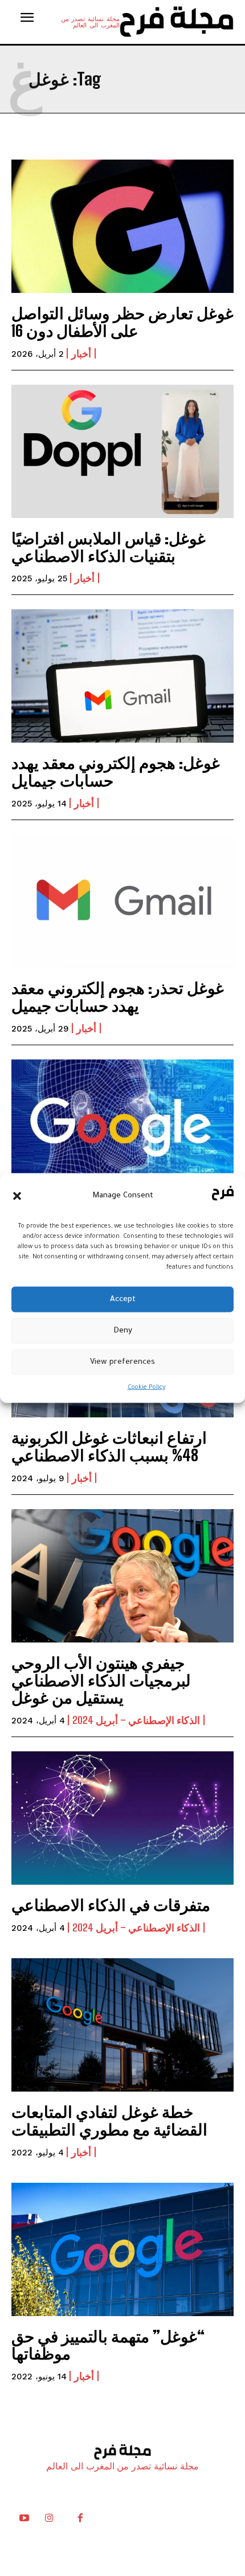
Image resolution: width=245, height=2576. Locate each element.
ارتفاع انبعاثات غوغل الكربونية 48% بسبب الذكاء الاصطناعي (109, 1446)
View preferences (122, 1362)
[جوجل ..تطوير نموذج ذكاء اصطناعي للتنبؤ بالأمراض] (122, 1126)
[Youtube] (24, 2521)
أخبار (81, 353)
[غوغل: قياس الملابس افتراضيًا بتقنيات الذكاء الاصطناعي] (122, 451)
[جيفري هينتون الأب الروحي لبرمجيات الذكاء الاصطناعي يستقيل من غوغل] (122, 1576)
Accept (123, 1299)
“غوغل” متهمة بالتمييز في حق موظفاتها (108, 2345)
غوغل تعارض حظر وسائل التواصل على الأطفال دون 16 (122, 322)
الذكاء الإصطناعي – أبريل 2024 (136, 1720)
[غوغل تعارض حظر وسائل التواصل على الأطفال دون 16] (122, 226)
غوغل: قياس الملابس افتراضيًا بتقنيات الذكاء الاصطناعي (109, 547)
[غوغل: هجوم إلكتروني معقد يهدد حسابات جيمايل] (122, 676)
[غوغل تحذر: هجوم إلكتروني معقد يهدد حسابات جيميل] (122, 901)
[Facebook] (80, 2521)
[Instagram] (49, 2521)
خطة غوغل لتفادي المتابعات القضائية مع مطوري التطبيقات (109, 2120)
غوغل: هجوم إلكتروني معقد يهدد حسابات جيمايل (116, 771)
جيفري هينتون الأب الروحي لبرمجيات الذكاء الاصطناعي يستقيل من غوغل (101, 1680)
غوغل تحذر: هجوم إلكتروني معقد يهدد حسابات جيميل (118, 996)
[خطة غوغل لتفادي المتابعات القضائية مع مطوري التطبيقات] (122, 2025)
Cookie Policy (146, 1388)
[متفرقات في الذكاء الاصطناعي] (122, 1818)
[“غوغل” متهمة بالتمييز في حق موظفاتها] (122, 2249)
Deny (123, 1330)
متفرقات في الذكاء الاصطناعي (111, 1905)
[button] (17, 1196)
